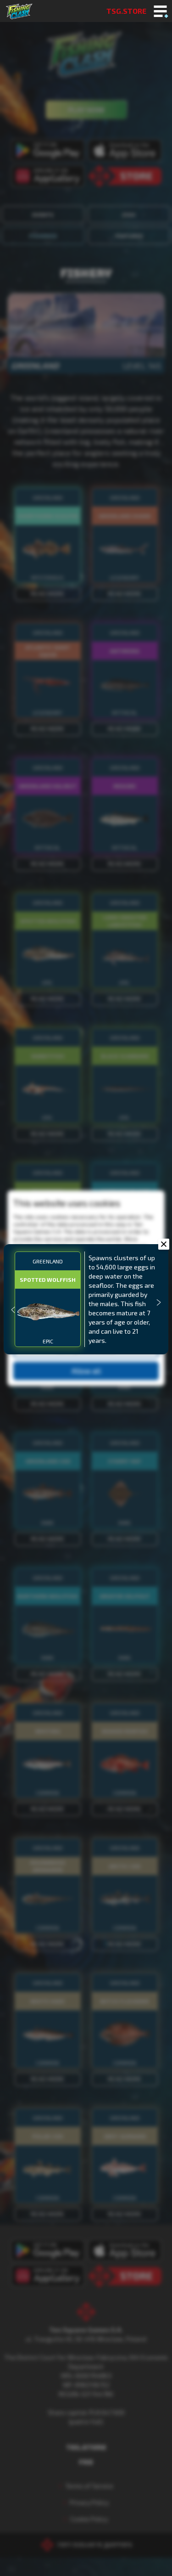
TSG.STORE (126, 11)
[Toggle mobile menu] (160, 12)
